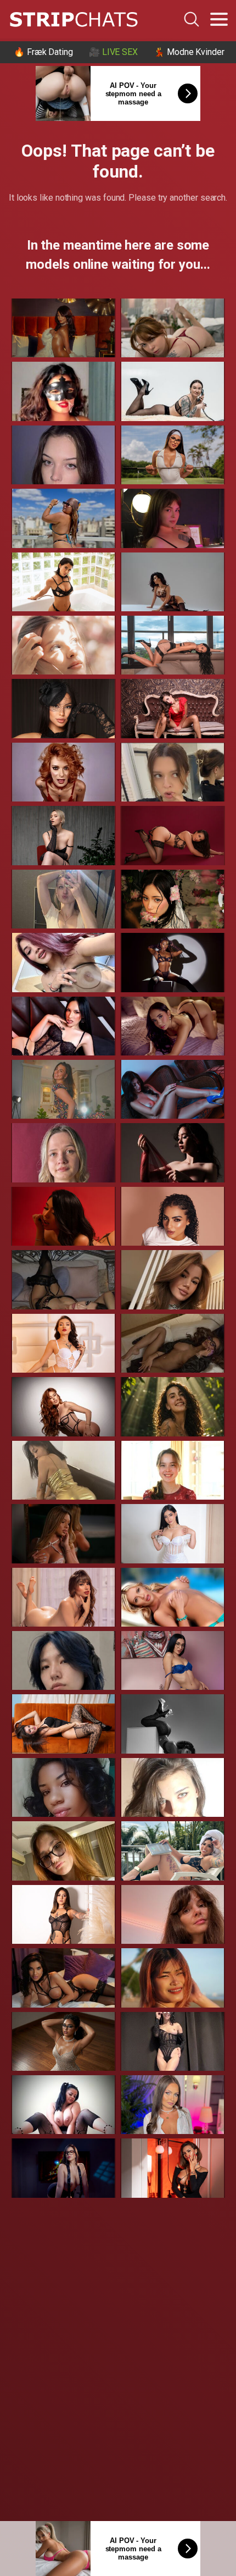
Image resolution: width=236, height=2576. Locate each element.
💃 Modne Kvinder (189, 52)
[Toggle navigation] (219, 19)
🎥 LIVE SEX (113, 52)
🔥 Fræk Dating (43, 52)
